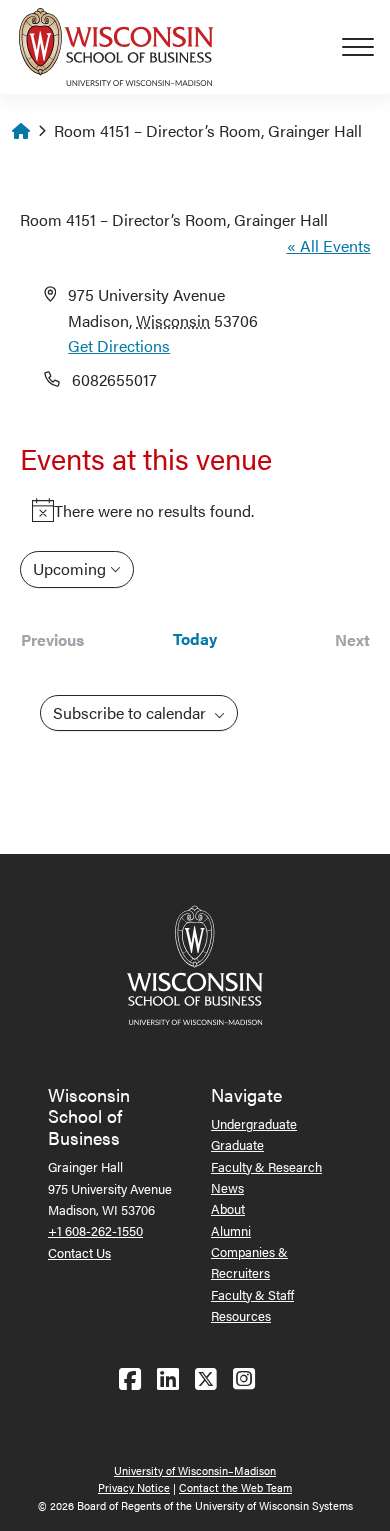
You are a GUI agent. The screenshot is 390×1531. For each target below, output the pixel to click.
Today (195, 639)
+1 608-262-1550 (95, 1230)
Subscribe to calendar (131, 712)
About (228, 1208)
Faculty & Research (266, 1166)
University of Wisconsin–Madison (195, 1470)
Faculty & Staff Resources (252, 1305)
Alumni (231, 1230)
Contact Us (79, 1252)
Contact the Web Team (235, 1487)
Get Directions (119, 345)
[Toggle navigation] (366, 47)
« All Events (329, 245)
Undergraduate (254, 1123)
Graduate (237, 1144)
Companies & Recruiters (249, 1262)
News (227, 1187)
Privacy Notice (134, 1487)
